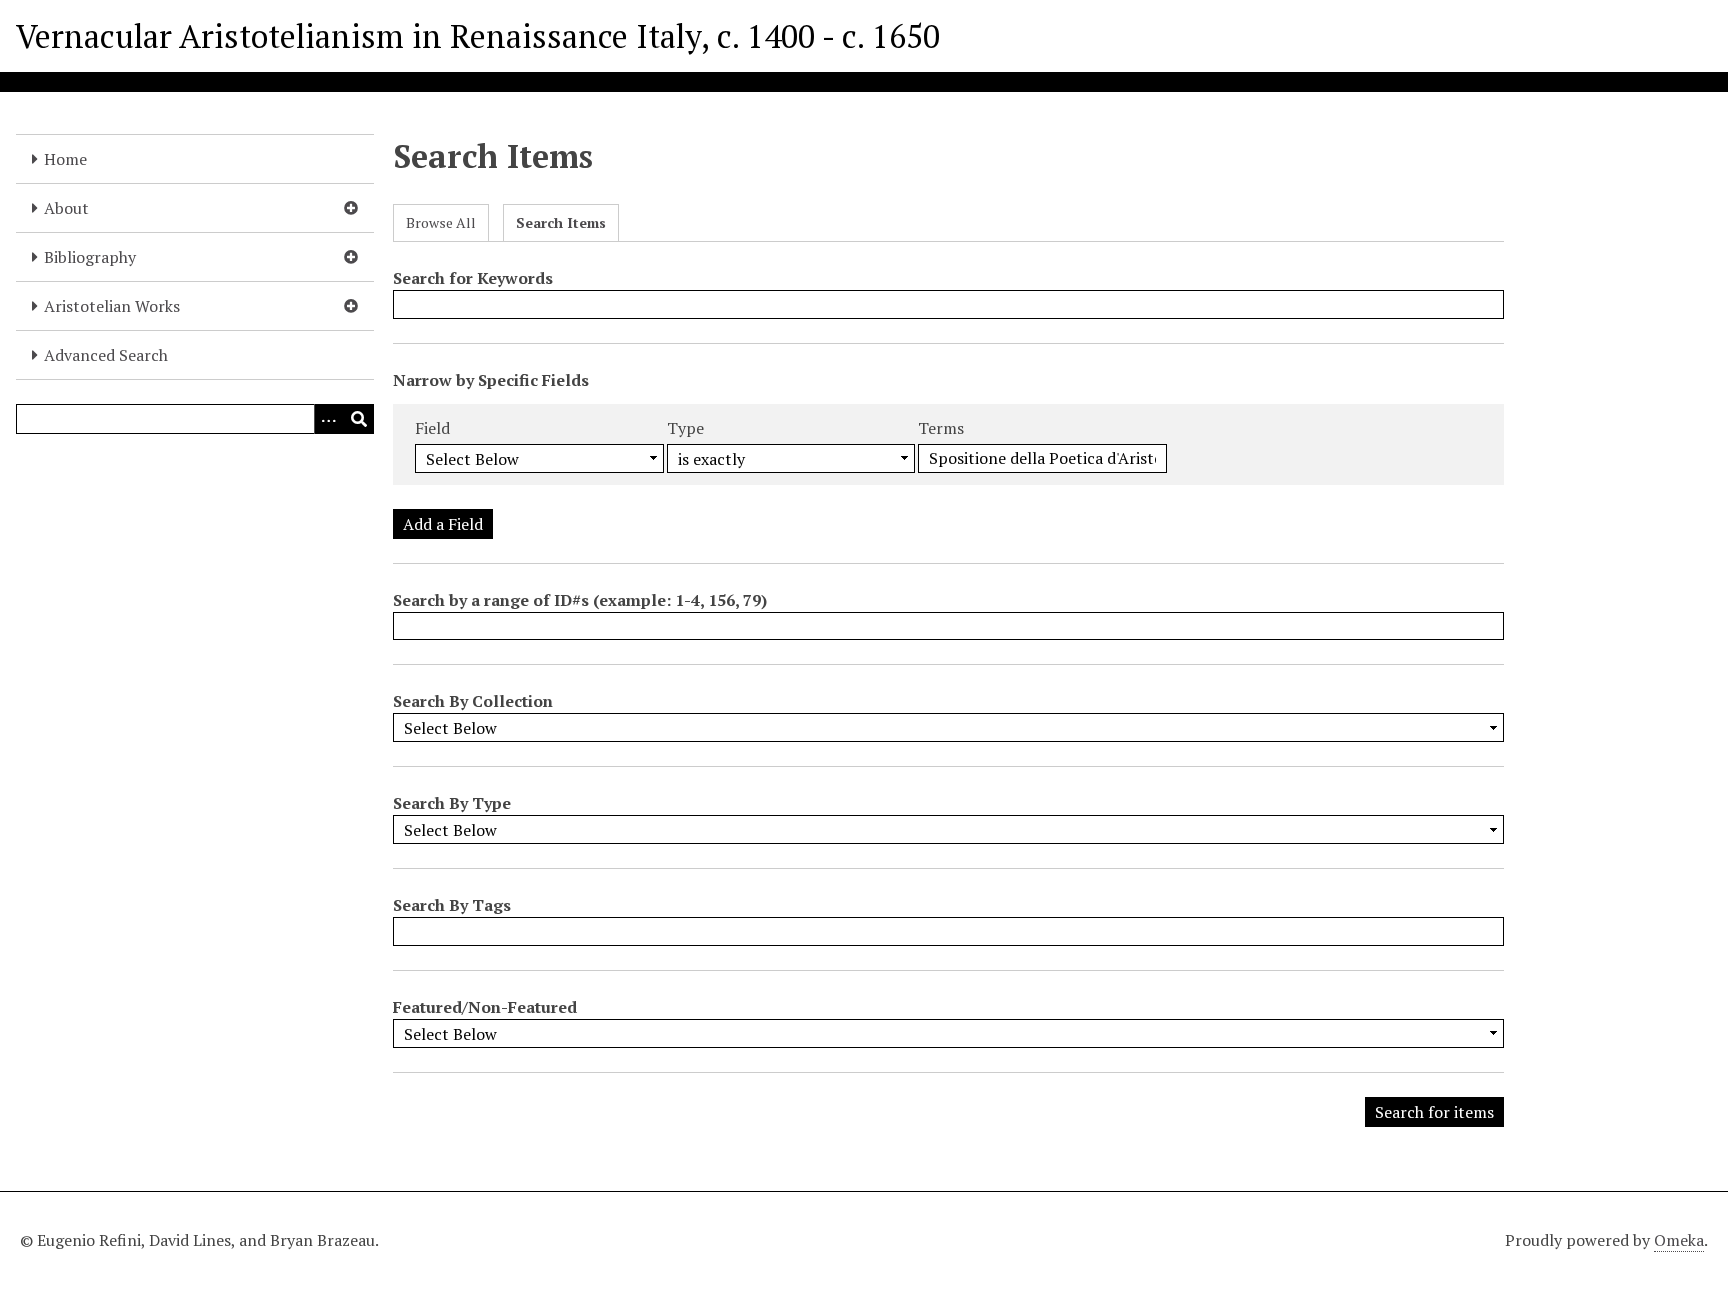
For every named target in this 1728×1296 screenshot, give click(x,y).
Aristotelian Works (112, 306)
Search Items (561, 222)
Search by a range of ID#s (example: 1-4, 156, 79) (580, 600)
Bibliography (90, 257)
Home (65, 159)
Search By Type (452, 803)
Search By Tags (452, 905)
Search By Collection (473, 701)
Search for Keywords (473, 278)
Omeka (1679, 1240)
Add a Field (443, 524)
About (66, 208)
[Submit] (359, 419)
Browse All (441, 222)
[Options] (329, 419)
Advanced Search (106, 355)
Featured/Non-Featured (485, 1007)
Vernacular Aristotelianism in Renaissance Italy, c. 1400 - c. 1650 (478, 36)
